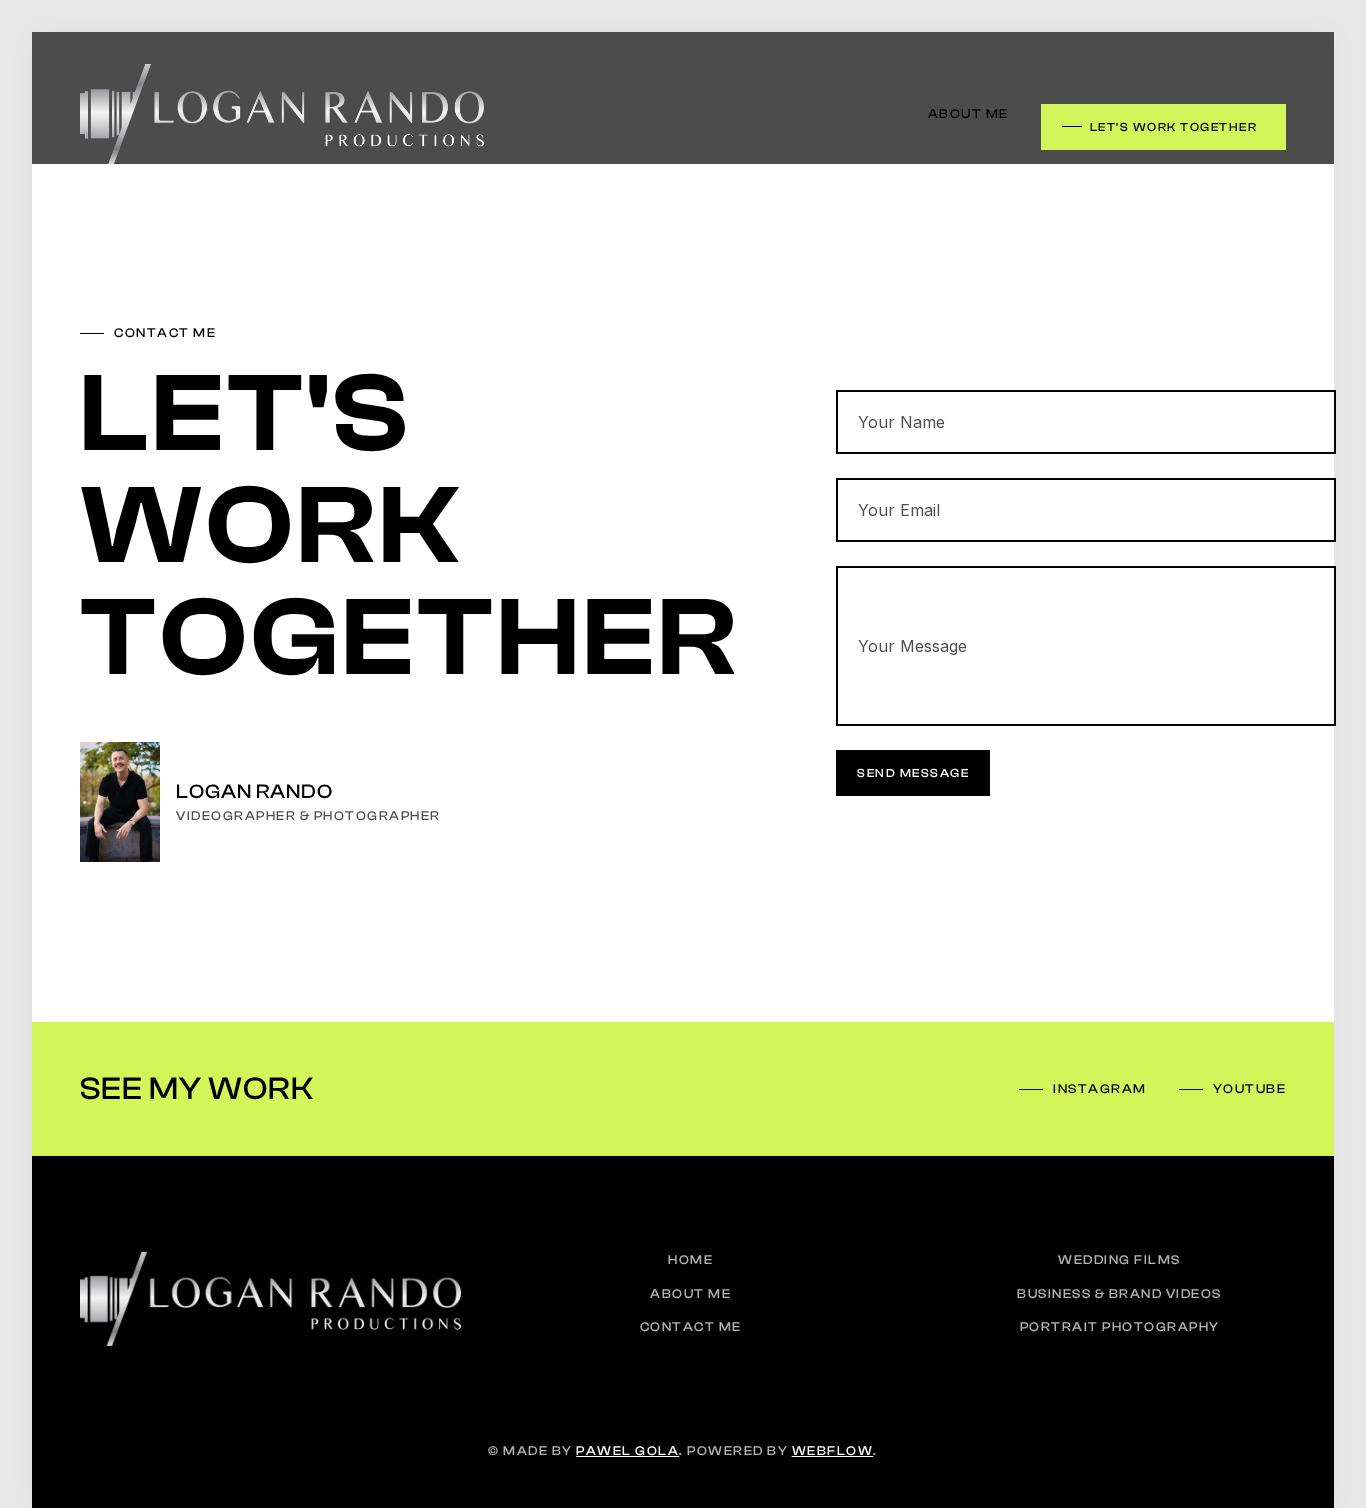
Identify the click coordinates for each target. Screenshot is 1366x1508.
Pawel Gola (627, 1450)
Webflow (833, 1450)
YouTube (1250, 1088)
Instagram (1100, 1088)
